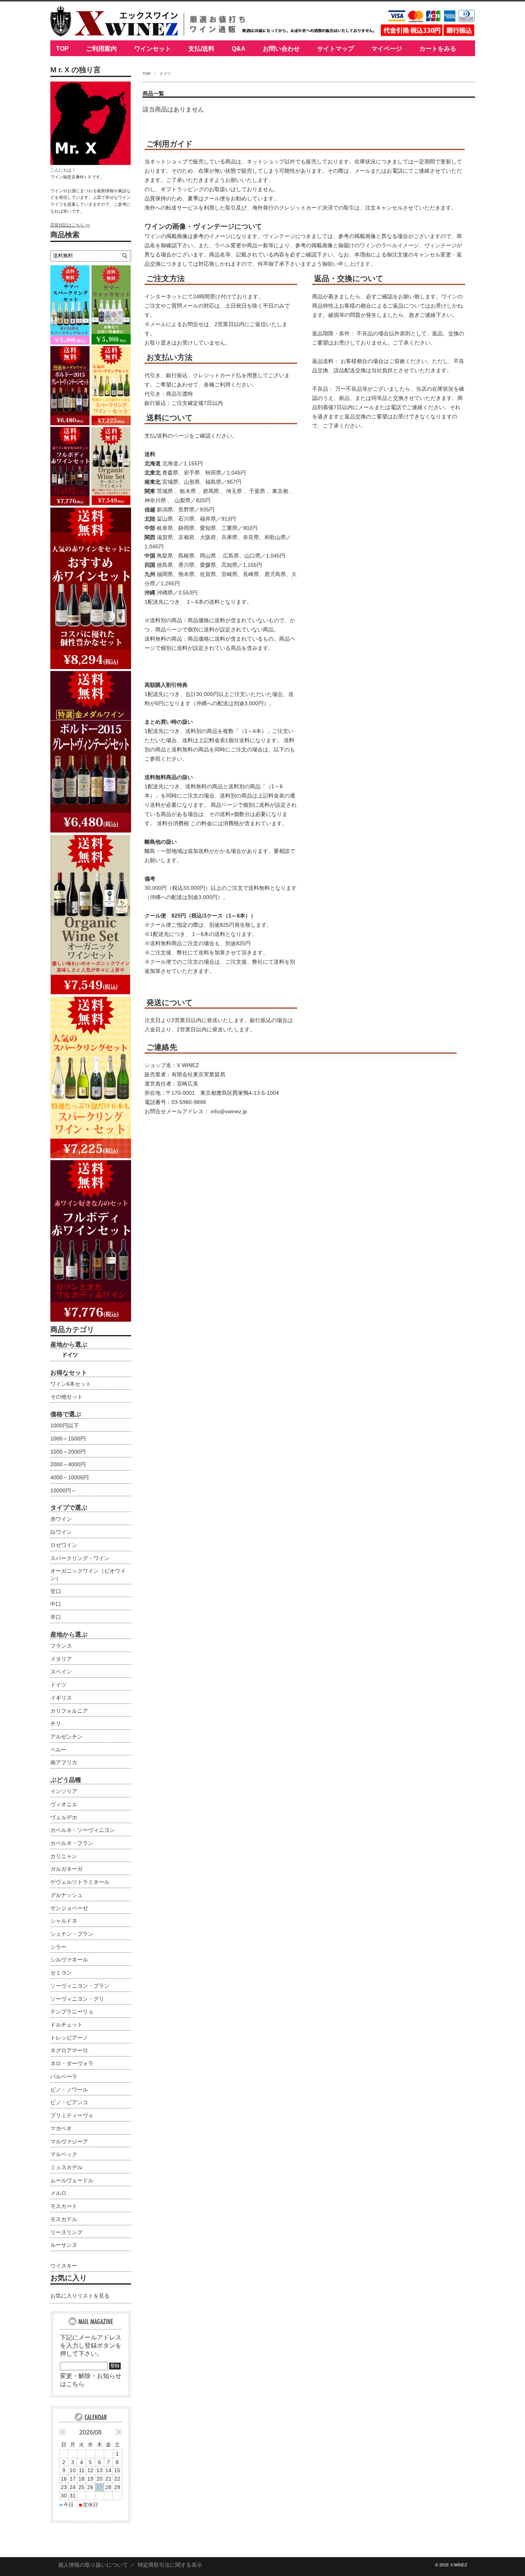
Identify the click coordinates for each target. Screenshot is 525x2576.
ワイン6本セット (71, 1384)
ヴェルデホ (64, 1817)
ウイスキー (64, 2266)
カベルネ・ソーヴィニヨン (83, 1830)
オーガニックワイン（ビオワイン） (88, 1574)
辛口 (56, 1617)
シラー (58, 1947)
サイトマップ (336, 49)
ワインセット (153, 49)
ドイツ (70, 1355)
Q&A (239, 49)
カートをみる (438, 49)
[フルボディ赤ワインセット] (91, 1320)
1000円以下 (65, 1425)
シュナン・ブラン (72, 1934)
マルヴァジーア (69, 2141)
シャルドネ (64, 1921)
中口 (56, 1604)
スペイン (61, 1672)
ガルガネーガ (66, 1869)
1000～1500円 (68, 1439)
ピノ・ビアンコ (69, 2102)
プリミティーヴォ (72, 2115)
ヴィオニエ (64, 1804)
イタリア (61, 1659)
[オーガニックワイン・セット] (91, 993)
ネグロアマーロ (69, 2050)
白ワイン (61, 1532)
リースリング (66, 2232)
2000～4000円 (68, 1464)
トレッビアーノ (69, 2038)
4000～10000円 (70, 1477)
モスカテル (64, 2219)
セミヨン (61, 1973)
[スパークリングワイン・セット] (91, 1156)
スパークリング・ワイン (80, 1558)
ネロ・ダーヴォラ (72, 2063)
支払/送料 (201, 49)
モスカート (64, 2206)
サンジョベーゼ (69, 1908)
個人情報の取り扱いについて (93, 2565)
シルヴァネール (69, 1960)
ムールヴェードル (72, 2180)
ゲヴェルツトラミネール (80, 1882)
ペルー (58, 1750)
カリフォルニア (69, 1711)
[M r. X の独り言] (91, 163)
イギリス (61, 1698)
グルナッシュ (66, 1895)
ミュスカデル (66, 2167)
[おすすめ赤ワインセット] (91, 667)
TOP (62, 49)
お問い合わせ (281, 49)
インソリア (64, 1791)
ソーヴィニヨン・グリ (77, 1999)
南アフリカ (64, 1762)
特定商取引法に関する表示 (170, 2565)
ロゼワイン (64, 1545)
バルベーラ (64, 2076)
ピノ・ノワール (69, 2090)
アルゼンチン (66, 1737)
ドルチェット (66, 2025)
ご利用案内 (101, 49)
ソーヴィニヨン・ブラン (80, 1986)
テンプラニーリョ (72, 2012)
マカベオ (61, 2128)
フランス (61, 1646)
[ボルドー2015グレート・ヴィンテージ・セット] (91, 830)
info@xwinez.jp (229, 1111)
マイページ (387, 49)
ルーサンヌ (64, 2245)
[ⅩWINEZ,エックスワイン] (114, 34)
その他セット (66, 1397)
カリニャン (64, 1856)
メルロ (58, 2193)
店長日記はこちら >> (70, 225)
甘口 (56, 1591)
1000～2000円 (68, 1452)
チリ (56, 1723)
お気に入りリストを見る (80, 2296)
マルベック (64, 2154)
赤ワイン (61, 1519)
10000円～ (63, 1490)
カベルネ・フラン (72, 1843)
